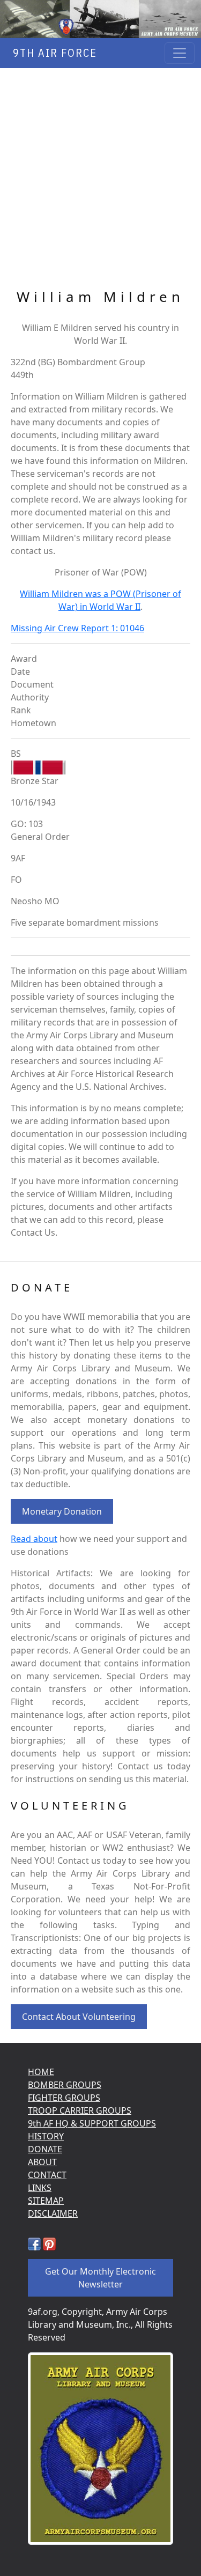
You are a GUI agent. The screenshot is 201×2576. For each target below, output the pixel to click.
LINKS (40, 2188)
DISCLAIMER (53, 2213)
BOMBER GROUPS (65, 2085)
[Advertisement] (100, 179)
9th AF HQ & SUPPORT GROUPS (92, 2123)
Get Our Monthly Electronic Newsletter (100, 2278)
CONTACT (47, 2175)
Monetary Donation (62, 1511)
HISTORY (46, 2136)
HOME (41, 2072)
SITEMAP (46, 2201)
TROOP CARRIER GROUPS (80, 2110)
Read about (34, 1539)
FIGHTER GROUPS (64, 2098)
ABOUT (42, 2162)
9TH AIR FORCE (52, 53)
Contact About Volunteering (79, 2017)
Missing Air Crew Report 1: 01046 (77, 628)
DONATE (45, 2149)
